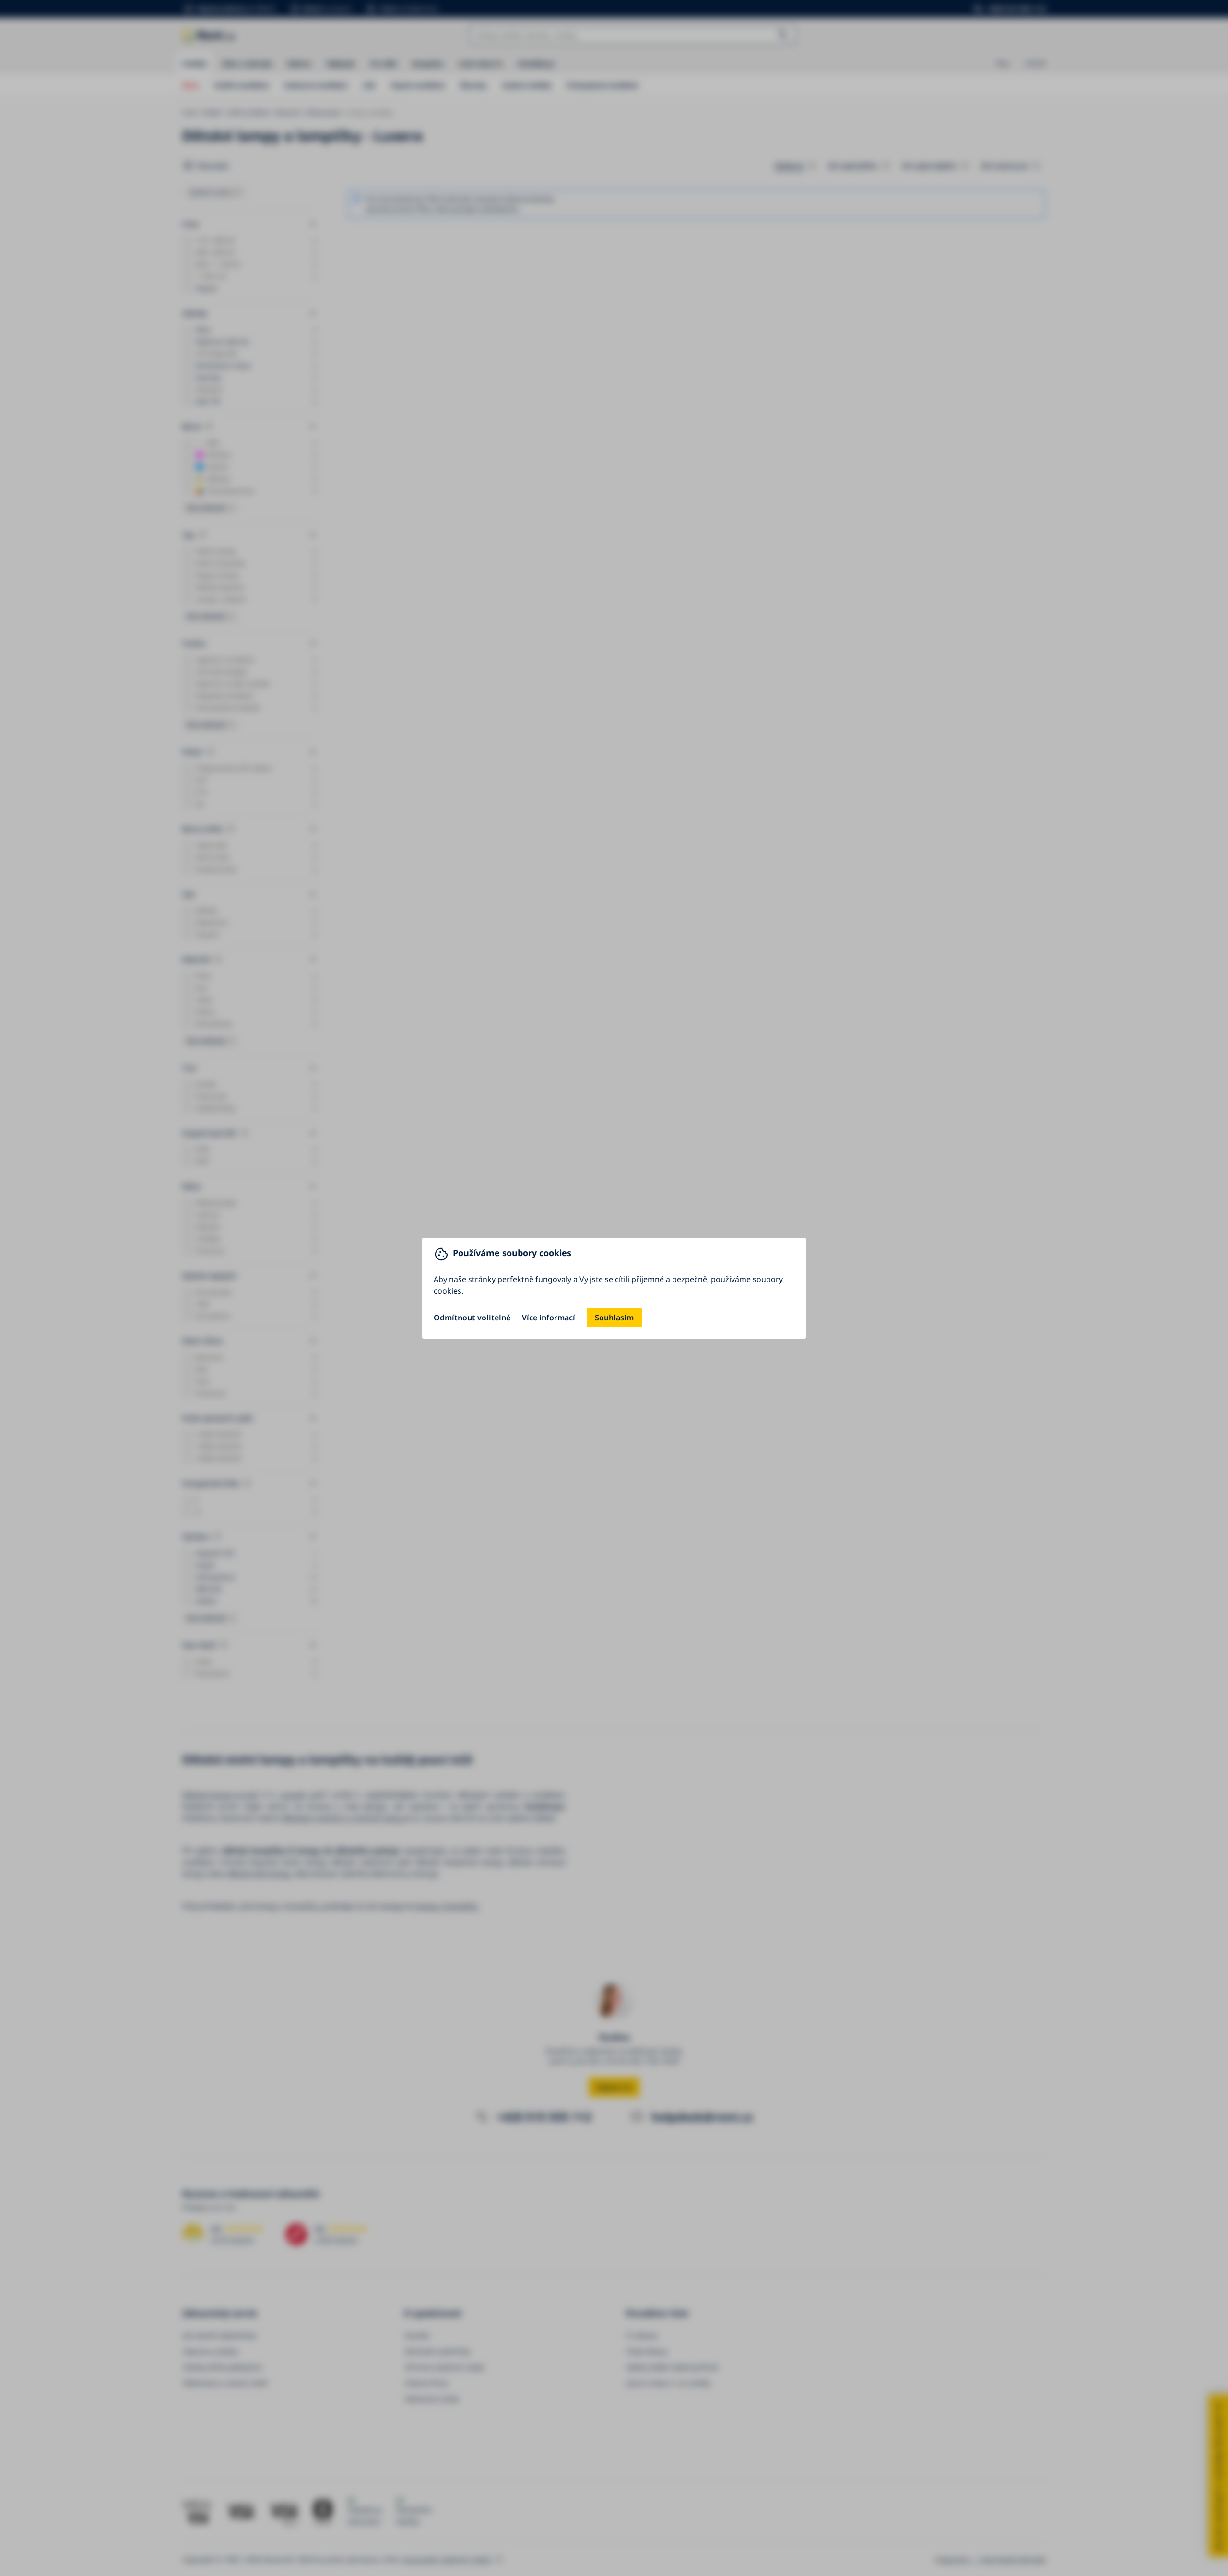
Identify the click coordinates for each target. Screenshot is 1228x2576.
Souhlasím (614, 1318)
